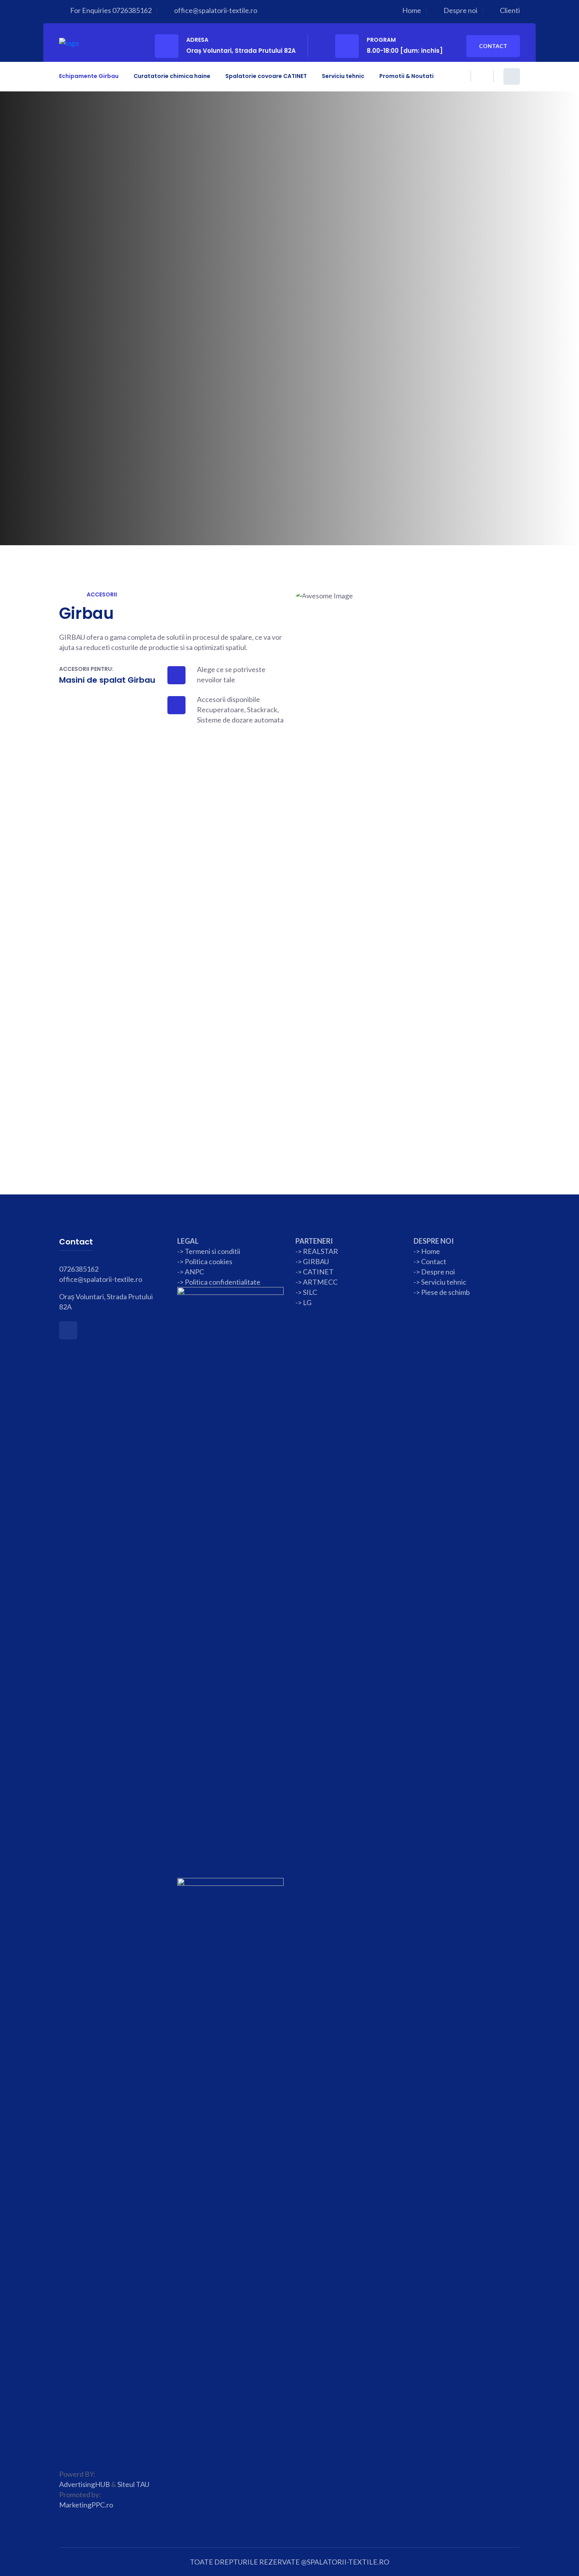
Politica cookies (209, 1261)
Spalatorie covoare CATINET (266, 76)
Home (412, 10)
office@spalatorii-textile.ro (216, 10)
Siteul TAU (133, 2484)
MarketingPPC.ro (86, 2505)
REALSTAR (320, 1251)
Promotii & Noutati (406, 76)
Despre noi (460, 10)
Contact (493, 46)
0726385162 (132, 10)
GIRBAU (316, 1261)
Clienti (510, 10)
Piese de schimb (445, 1292)
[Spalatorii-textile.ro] (69, 42)
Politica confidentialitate (223, 1282)
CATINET (318, 1272)
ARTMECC (320, 1282)
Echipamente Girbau (89, 76)
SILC (309, 1292)
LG (307, 1302)
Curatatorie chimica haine (172, 76)
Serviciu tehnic (343, 76)
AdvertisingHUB (84, 2484)
